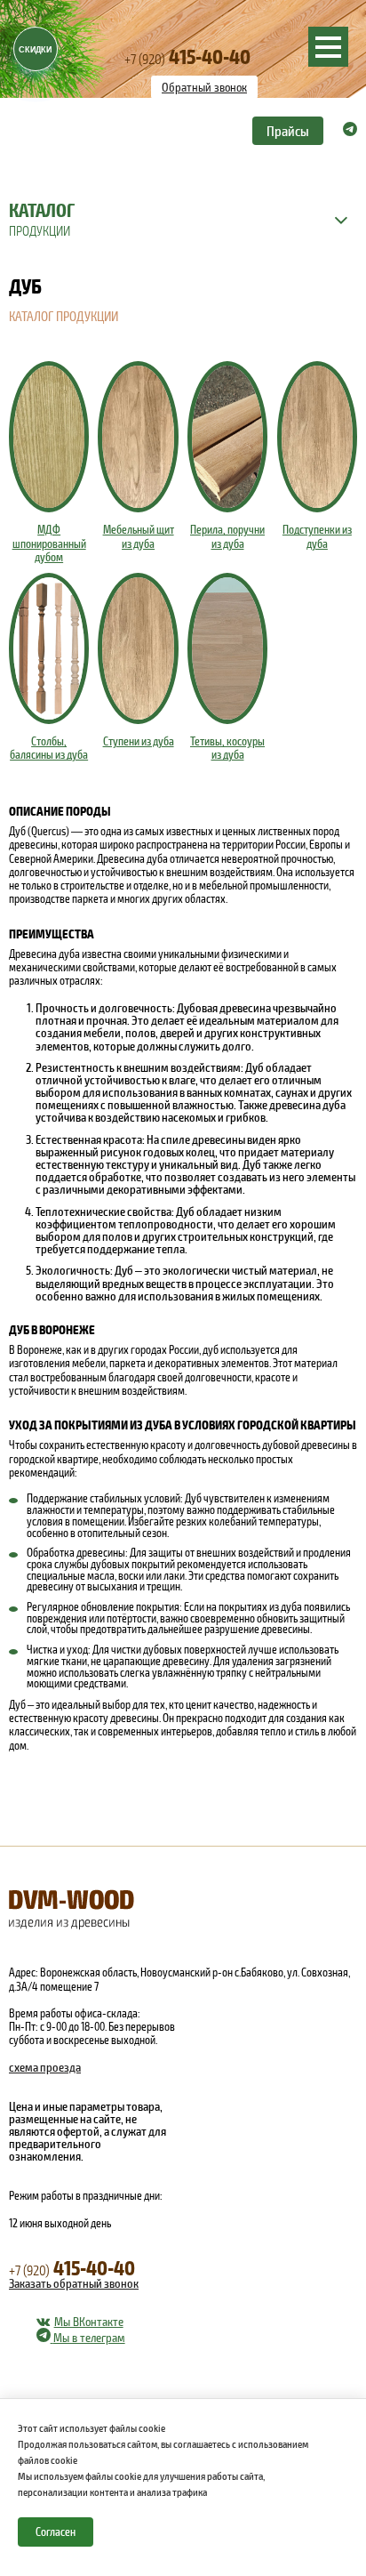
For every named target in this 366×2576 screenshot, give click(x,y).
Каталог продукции (64, 316)
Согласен (56, 2532)
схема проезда (45, 2067)
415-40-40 (187, 56)
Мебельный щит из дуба (139, 536)
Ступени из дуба (139, 741)
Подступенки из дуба (317, 536)
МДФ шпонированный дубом (49, 543)
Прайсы (288, 130)
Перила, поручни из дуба (227, 536)
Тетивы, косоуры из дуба (227, 748)
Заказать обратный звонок (74, 2283)
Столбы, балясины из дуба (49, 748)
